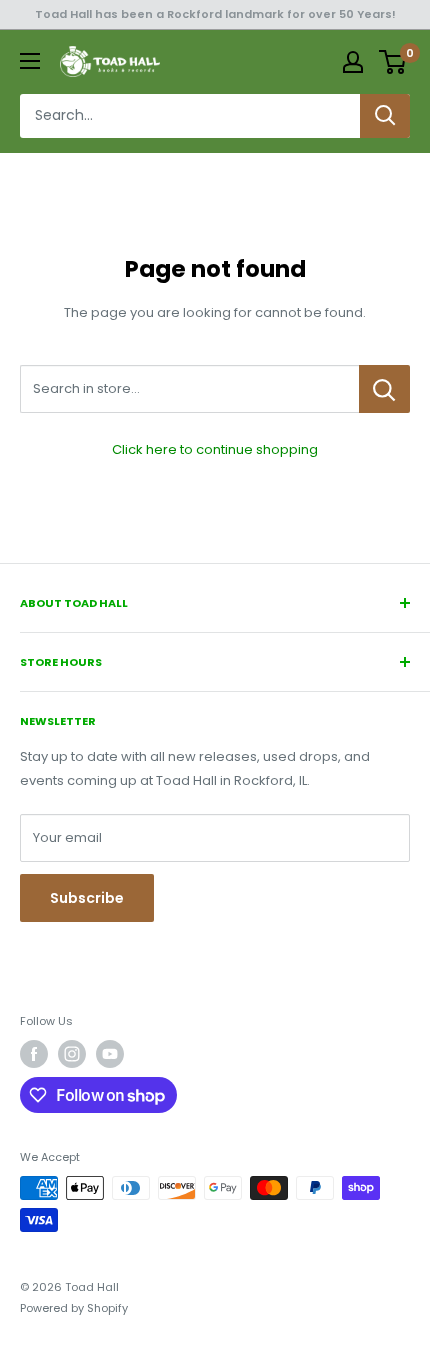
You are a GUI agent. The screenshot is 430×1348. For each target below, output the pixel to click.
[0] (393, 62)
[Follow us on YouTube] (110, 1054)
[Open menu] (30, 61)
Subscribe (87, 898)
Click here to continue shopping (215, 449)
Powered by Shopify (74, 1308)
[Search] (385, 116)
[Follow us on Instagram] (72, 1054)
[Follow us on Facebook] (34, 1054)
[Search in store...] (384, 389)
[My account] (353, 62)
